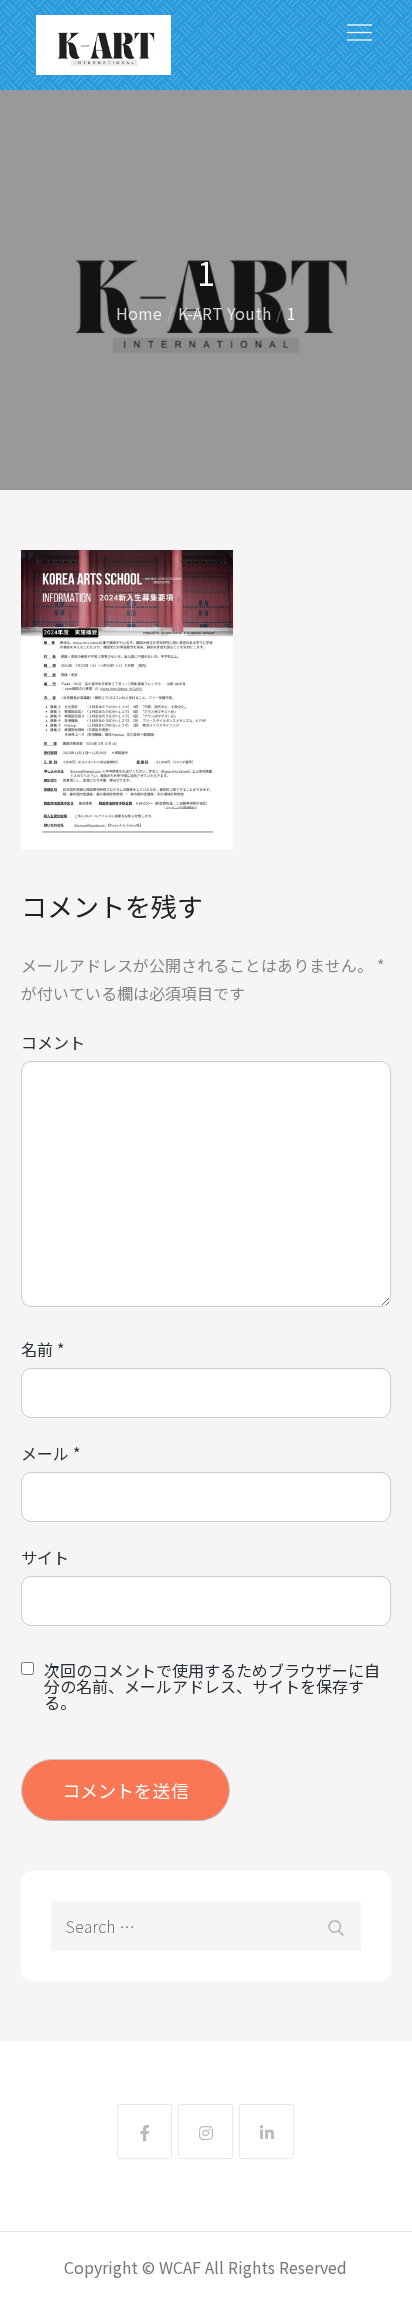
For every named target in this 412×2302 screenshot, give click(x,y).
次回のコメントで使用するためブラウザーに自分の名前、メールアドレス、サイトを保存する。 (212, 1686)
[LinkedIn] (266, 2131)
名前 (42, 1349)
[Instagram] (205, 2131)
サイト (45, 1557)
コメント (53, 1042)
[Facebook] (144, 2131)
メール (50, 1453)
